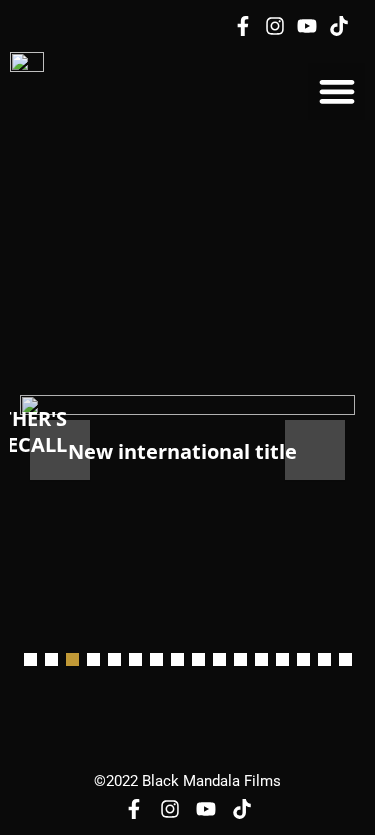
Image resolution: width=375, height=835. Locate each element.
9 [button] (198, 659)
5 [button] (114, 659)
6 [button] (135, 659)
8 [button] (177, 659)
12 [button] (261, 659)
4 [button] (93, 659)
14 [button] (303, 659)
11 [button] (240, 659)
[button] (336, 91)
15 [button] (324, 659)
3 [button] (72, 659)
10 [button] (219, 659)
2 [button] (51, 659)
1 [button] (30, 659)
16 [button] (345, 659)
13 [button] (282, 659)
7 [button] (156, 659)
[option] (187, 449)
